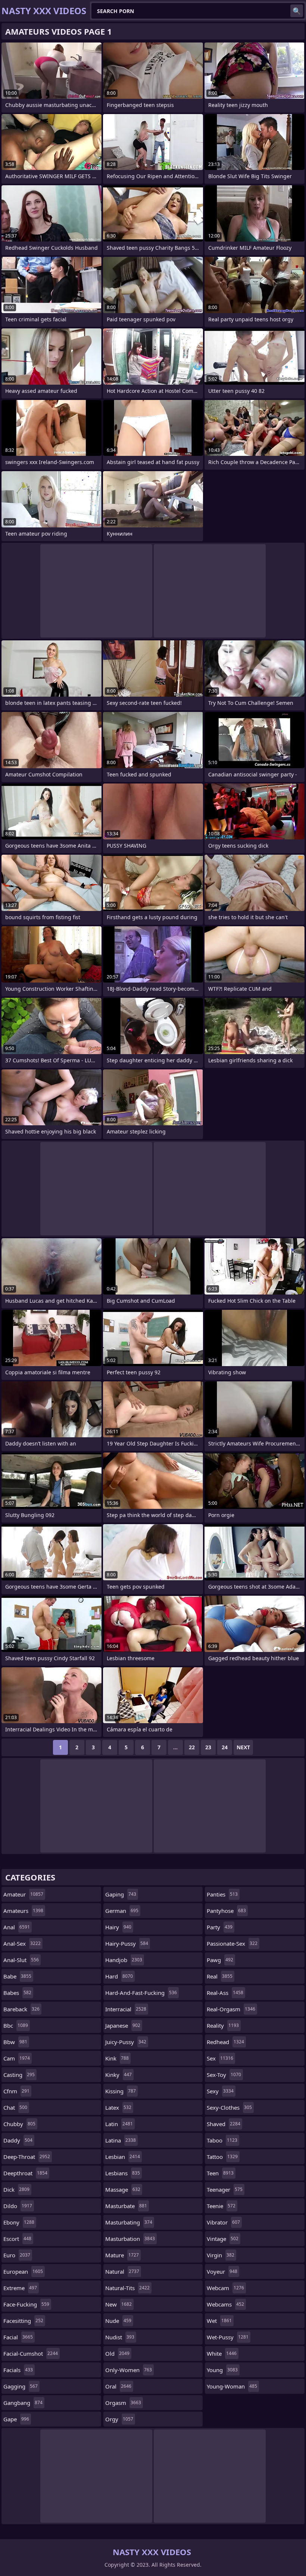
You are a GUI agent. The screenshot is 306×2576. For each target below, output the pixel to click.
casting (19, 2075)
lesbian (123, 2157)
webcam (225, 2288)
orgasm (123, 2403)
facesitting (23, 2321)
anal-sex (22, 1943)
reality (223, 2025)
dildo (18, 2206)
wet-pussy (228, 2337)
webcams (225, 2304)
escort (17, 2239)
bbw (15, 2042)
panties (222, 1894)
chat (15, 2107)
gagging (21, 2386)
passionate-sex (232, 1943)
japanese (123, 2025)
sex (220, 2058)
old (117, 2353)
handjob (124, 1960)
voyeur (222, 2271)
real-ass (225, 1993)
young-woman (232, 2386)
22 (192, 1747)
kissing (121, 2091)
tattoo (222, 2157)
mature (122, 2255)
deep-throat (27, 2157)
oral (118, 2386)
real (220, 1976)
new (118, 2304)
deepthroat (25, 2173)
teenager (225, 2189)
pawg (220, 1960)
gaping (121, 1894)
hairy (118, 1927)
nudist (120, 2337)
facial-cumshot (31, 2353)
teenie (221, 2206)
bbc (16, 2025)
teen (220, 2173)
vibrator (223, 2222)
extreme (20, 2288)
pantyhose (226, 1911)
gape (16, 2419)
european (23, 2271)
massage (123, 2189)
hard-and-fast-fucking (141, 1993)
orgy (119, 2419)
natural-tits (127, 2288)
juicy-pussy (126, 2042)
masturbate (126, 2206)
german (122, 1911)
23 (208, 1747)
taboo (222, 2140)
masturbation (130, 2239)
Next (243, 1747)
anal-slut (21, 1960)
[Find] (297, 11)
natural (122, 2271)
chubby (19, 2124)
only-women (129, 2370)
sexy (220, 2091)
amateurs (23, 1911)
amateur (23, 1894)
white (222, 2353)
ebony (19, 2222)
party (220, 1927)
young (222, 2370)
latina (121, 2140)
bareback (21, 2009)
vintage (223, 2239)
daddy (18, 2140)
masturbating (129, 2222)
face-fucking (26, 2304)
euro (17, 2255)
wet (219, 2321)
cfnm (16, 2091)
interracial (126, 2009)
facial (18, 2337)
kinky (118, 2075)
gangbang (23, 2403)
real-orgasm (231, 2009)
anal (17, 1927)
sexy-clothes (229, 2107)
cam (17, 2058)
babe (17, 1976)
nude (118, 2321)
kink (117, 2058)
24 (225, 1747)
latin (119, 2124)
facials (18, 2370)
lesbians (123, 2173)
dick (16, 2189)
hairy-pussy (127, 1943)
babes (17, 1993)
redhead (225, 2042)
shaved (224, 2124)
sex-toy (224, 2075)
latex (118, 2107)
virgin (221, 2255)
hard (119, 1976)
